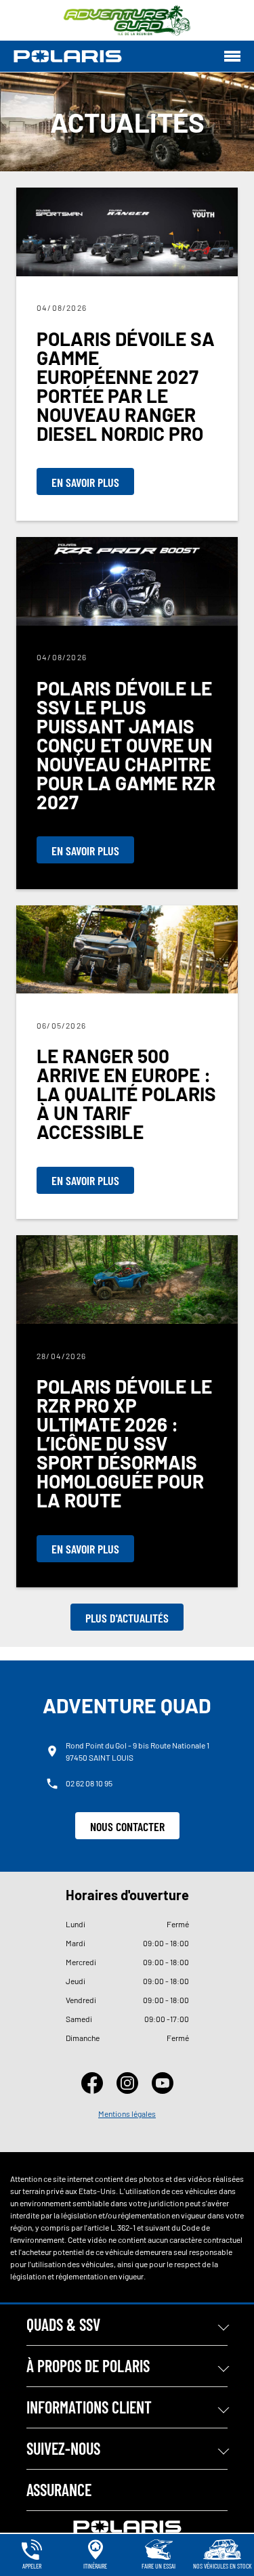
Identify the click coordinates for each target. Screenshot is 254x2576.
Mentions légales (127, 2113)
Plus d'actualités (127, 1618)
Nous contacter (127, 1826)
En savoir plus (85, 482)
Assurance (59, 2490)
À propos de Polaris (88, 2366)
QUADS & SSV (63, 2324)
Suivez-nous (63, 2448)
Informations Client (89, 2407)
